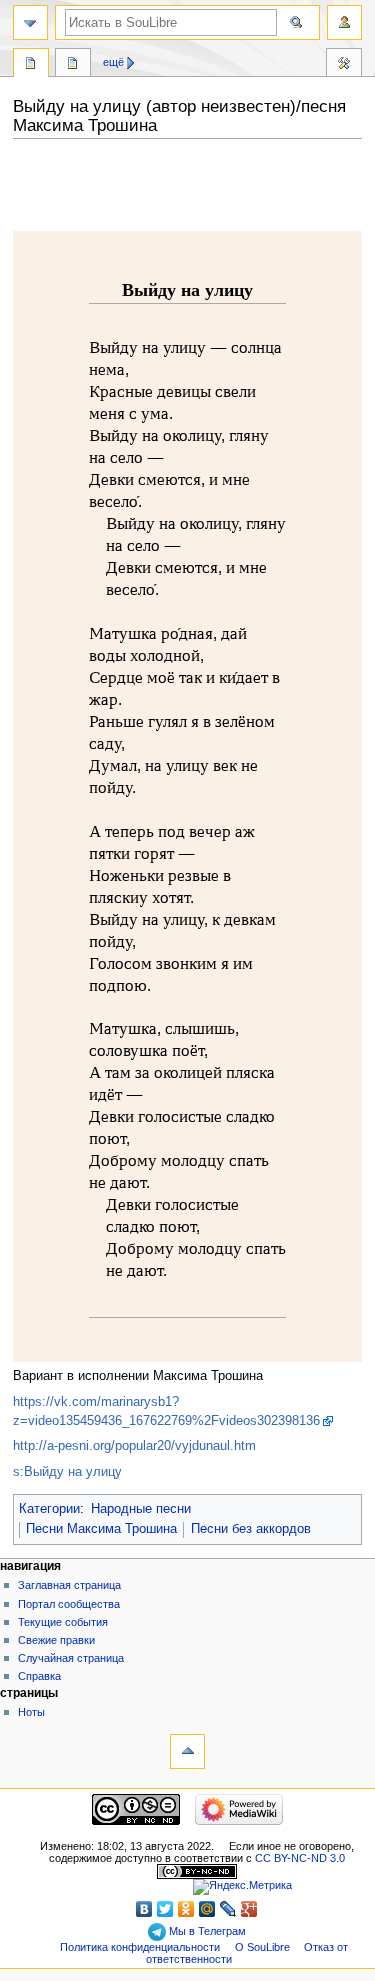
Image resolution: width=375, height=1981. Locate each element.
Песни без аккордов (251, 1529)
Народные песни (141, 1509)
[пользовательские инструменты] (344, 22)
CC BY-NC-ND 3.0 (300, 1858)
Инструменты (344, 65)
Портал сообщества (69, 1604)
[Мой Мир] (207, 1909)
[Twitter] (165, 1909)
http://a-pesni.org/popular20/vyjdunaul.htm (134, 1446)
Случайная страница (71, 1658)
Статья (31, 65)
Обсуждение (73, 65)
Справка (39, 1676)
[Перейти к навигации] (30, 22)
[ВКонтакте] (144, 1909)
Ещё (113, 62)
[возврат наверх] (187, 1751)
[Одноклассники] (186, 1909)
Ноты (31, 1712)
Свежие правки (56, 1640)
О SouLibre (262, 1947)
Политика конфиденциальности (140, 1947)
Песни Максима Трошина (101, 1529)
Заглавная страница (69, 1585)
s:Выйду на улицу (67, 1472)
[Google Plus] (249, 1909)
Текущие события (63, 1622)
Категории (49, 1509)
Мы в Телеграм (206, 1931)
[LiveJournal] (228, 1909)
